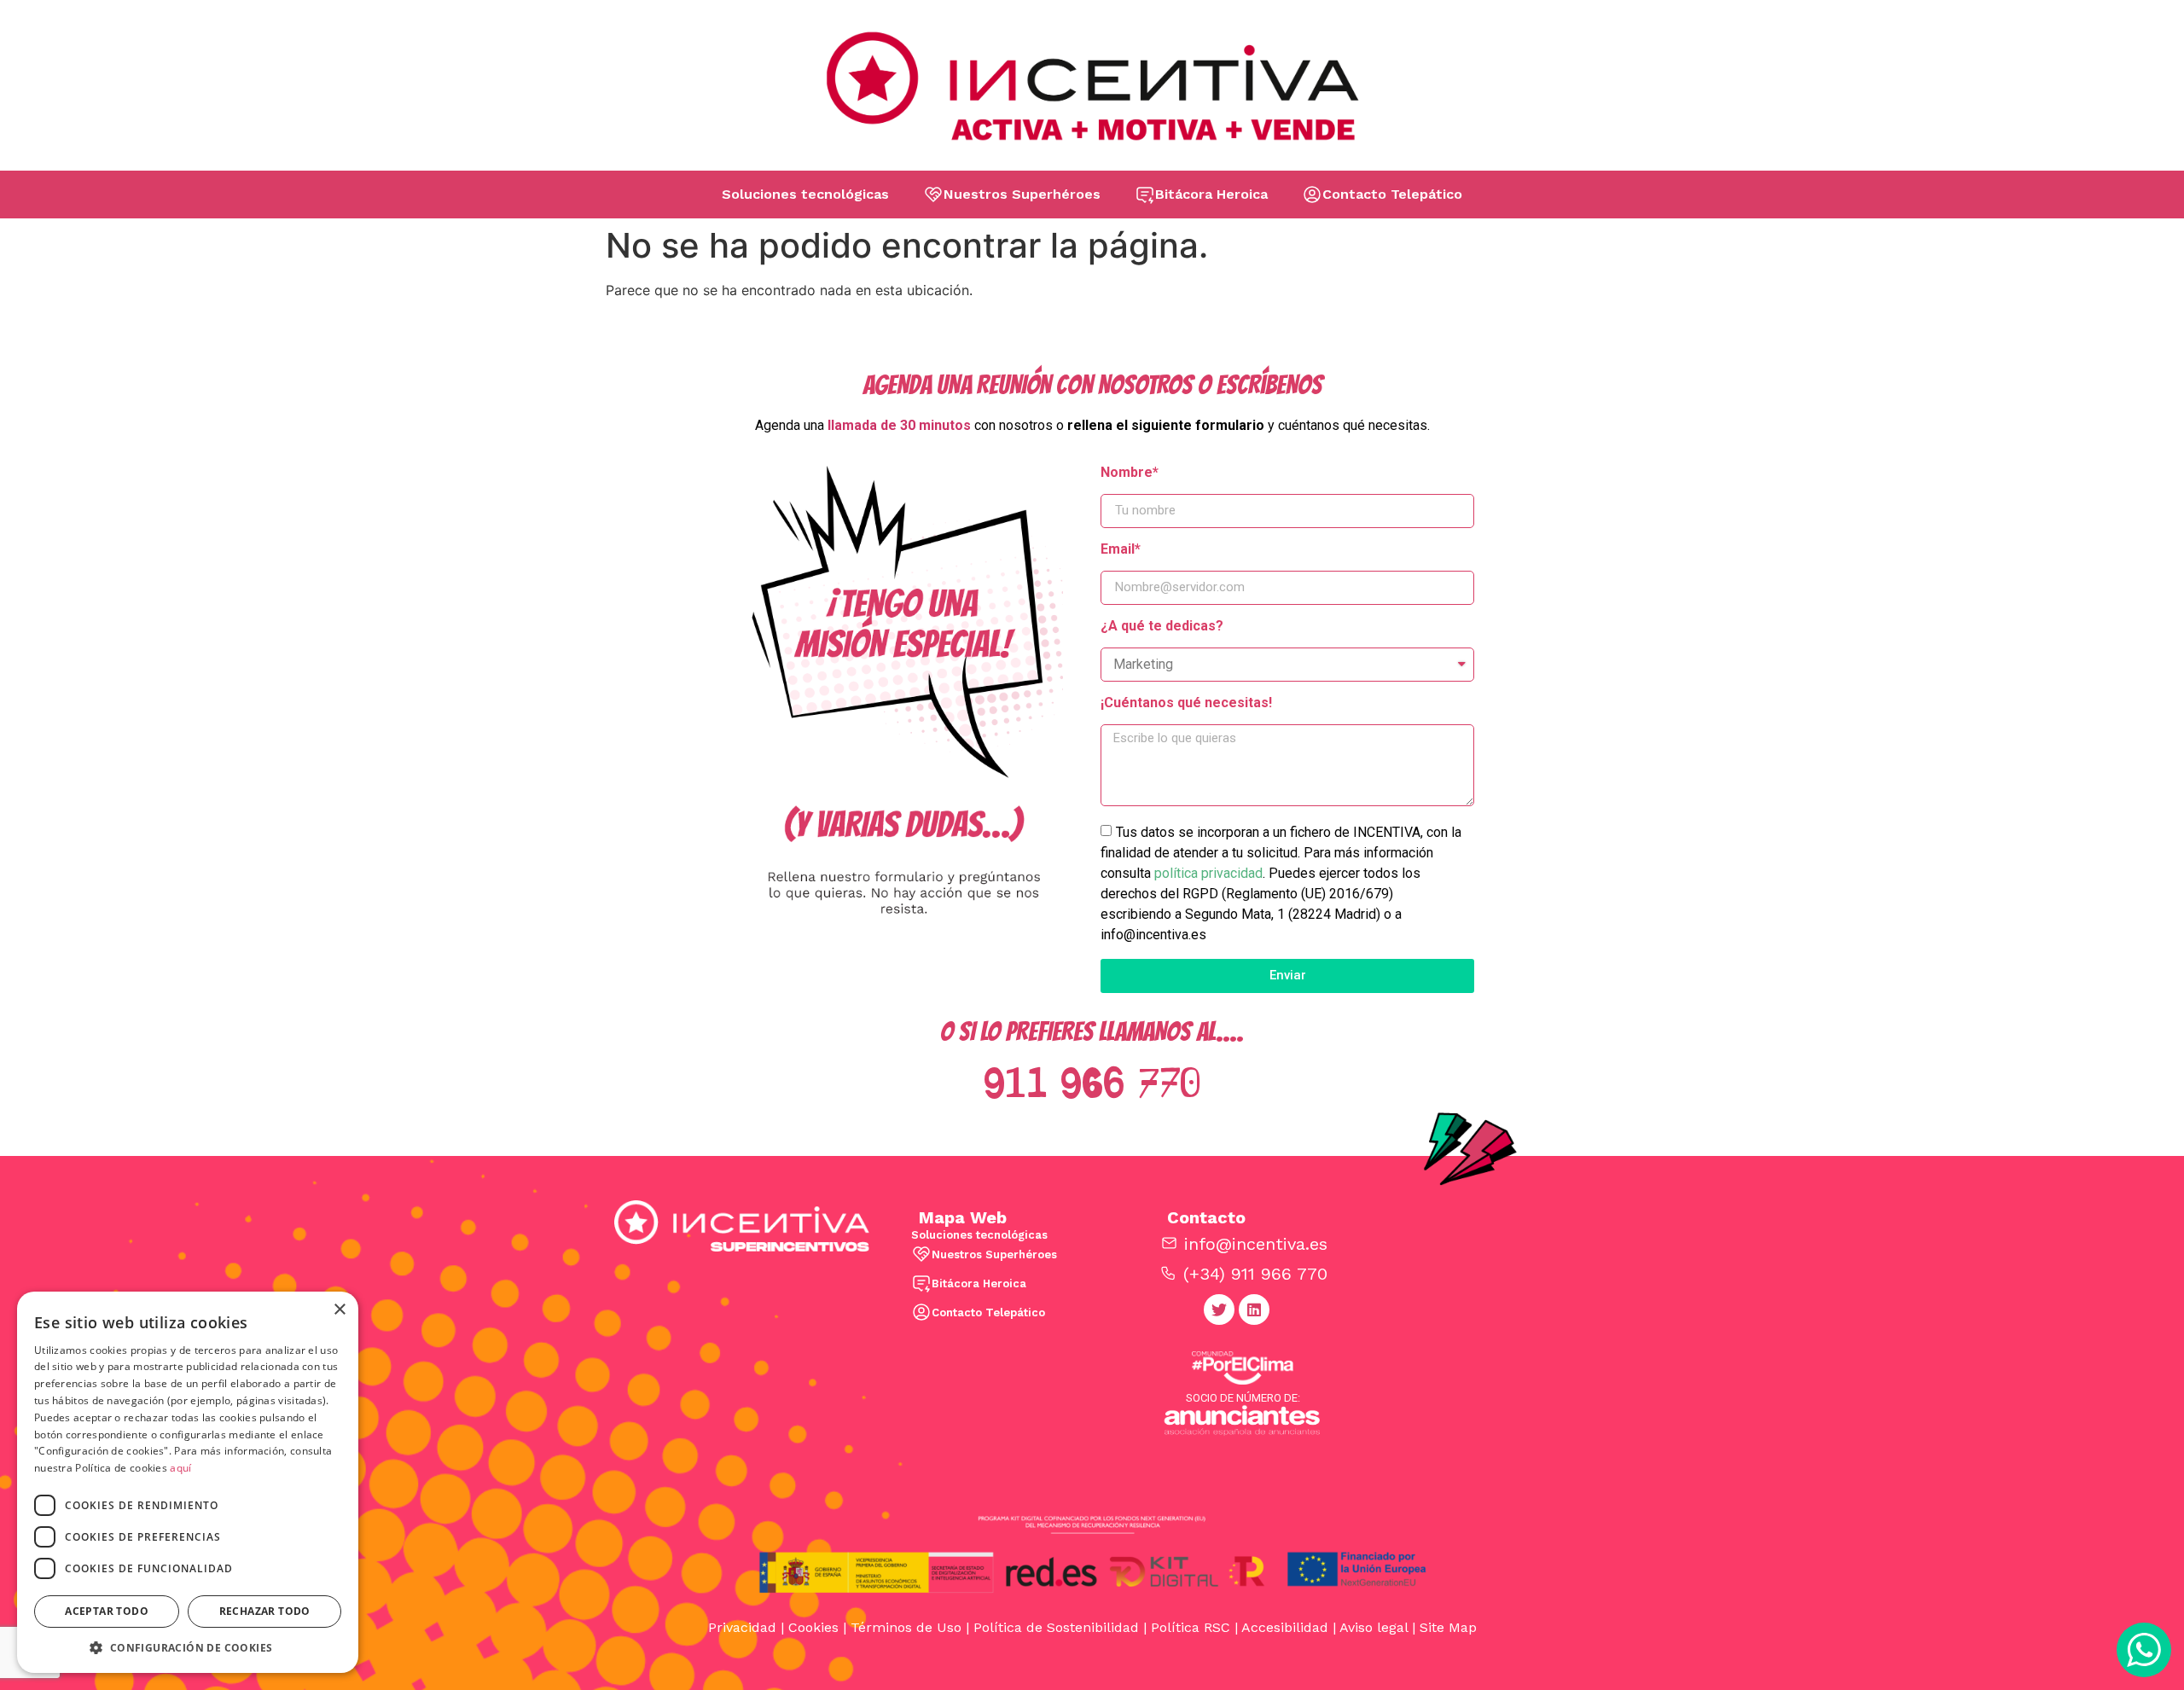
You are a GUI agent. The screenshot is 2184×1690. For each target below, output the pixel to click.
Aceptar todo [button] (107, 1611)
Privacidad (742, 1627)
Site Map (1448, 1627)
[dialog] (188, 1482)
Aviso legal (1374, 1627)
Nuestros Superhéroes (1022, 194)
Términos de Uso (906, 1627)
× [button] (339, 1310)
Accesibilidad (1285, 1627)
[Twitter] (1219, 1310)
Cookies (813, 1627)
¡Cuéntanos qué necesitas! (1186, 703)
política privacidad (1208, 872)
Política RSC (1191, 1627)
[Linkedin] (1254, 1310)
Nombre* (1130, 473)
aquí (180, 1468)
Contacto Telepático (1392, 194)
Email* (1121, 550)
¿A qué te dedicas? (1162, 627)
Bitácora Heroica (1211, 194)
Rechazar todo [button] (265, 1611)
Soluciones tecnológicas (805, 194)
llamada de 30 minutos (899, 425)
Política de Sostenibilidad (1056, 1627)
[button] (188, 1647)
